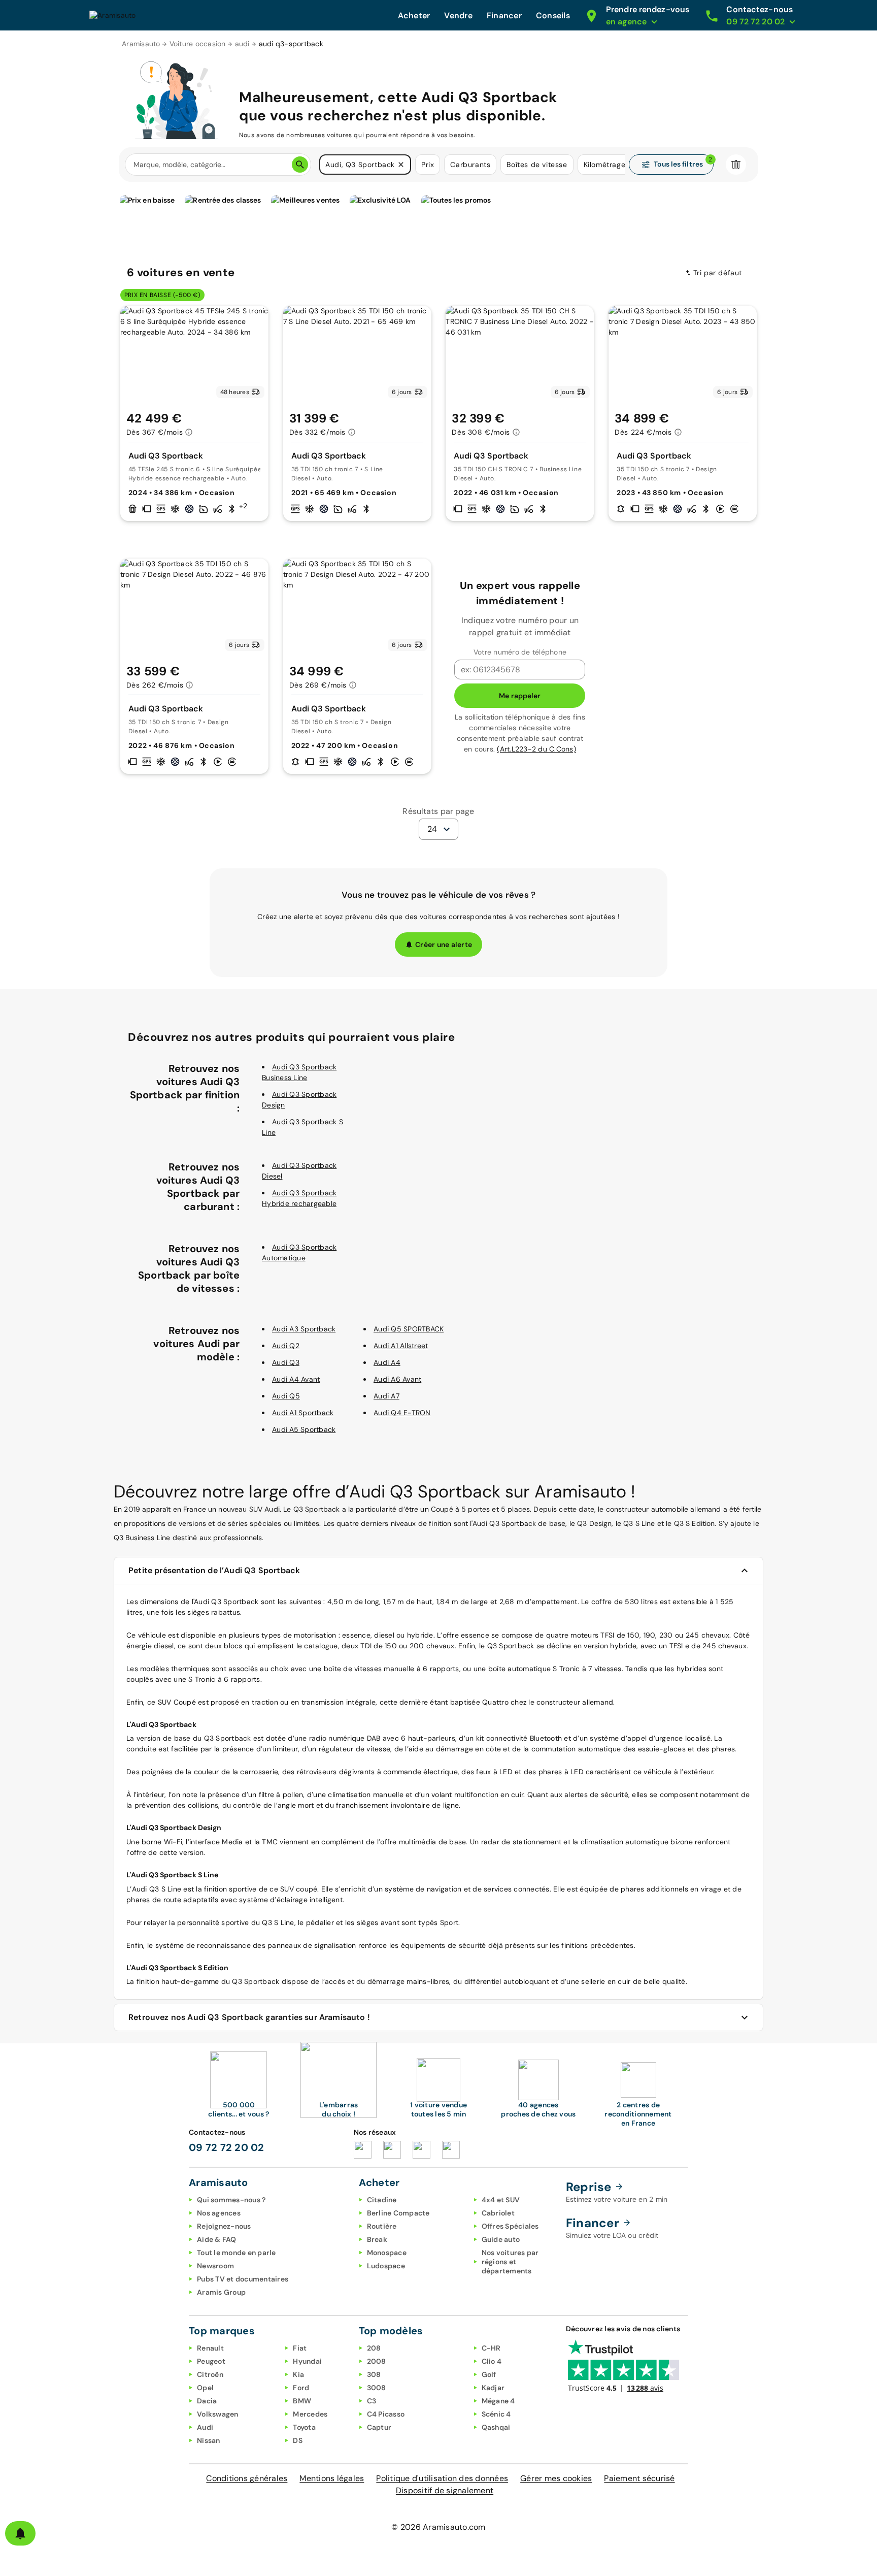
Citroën (210, 2374)
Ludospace (386, 2266)
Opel (205, 2388)
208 (374, 2348)
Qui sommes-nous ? (231, 2200)
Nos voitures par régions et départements (510, 2262)
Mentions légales (332, 2478)
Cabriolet (498, 2213)
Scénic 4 (496, 2414)
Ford (301, 2388)
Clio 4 (492, 2361)
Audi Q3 (286, 1362)
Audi (205, 2427)
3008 (377, 2388)
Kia (298, 2374)
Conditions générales (247, 2478)
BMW (302, 2401)
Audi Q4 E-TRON (402, 1413)
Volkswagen (218, 2414)
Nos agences (219, 2213)
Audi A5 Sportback (304, 1429)
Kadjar (493, 2388)
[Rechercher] (300, 165)
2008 (377, 2361)
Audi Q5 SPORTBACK (409, 1329)
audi (242, 44)
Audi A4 (387, 1362)
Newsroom (215, 2266)
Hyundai (307, 2361)
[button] (401, 165)
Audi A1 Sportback (303, 1413)
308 (374, 2374)
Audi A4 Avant (296, 1379)
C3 (372, 2401)
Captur (379, 2427)
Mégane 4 (498, 2401)
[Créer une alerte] (20, 2533)
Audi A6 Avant (397, 1379)
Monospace (387, 2253)
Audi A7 (386, 1396)
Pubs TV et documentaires (243, 2279)
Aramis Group (221, 2292)
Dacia (207, 2401)
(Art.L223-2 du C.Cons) (536, 749)
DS (298, 2440)
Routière (382, 2226)
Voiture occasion (198, 44)
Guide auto (501, 2239)
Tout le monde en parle (237, 2253)
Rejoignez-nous (224, 2226)
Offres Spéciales (510, 2226)
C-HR (491, 2348)
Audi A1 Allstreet (401, 1346)
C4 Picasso (386, 2414)
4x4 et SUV (501, 2200)
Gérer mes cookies (556, 2478)
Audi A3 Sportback (304, 1329)
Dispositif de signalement (445, 2490)
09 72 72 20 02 (227, 2147)
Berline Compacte (398, 2213)
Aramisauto (141, 44)
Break (377, 2239)
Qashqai (496, 2427)
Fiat (300, 2348)
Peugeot (211, 2361)
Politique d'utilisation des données (442, 2478)
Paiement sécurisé (639, 2478)
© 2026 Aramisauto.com (438, 2527)
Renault (210, 2348)
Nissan (209, 2440)
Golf (489, 2374)
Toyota (304, 2427)
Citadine (382, 2200)
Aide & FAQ (217, 2239)
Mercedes (310, 2414)
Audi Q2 (286, 1346)
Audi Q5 (286, 1396)
